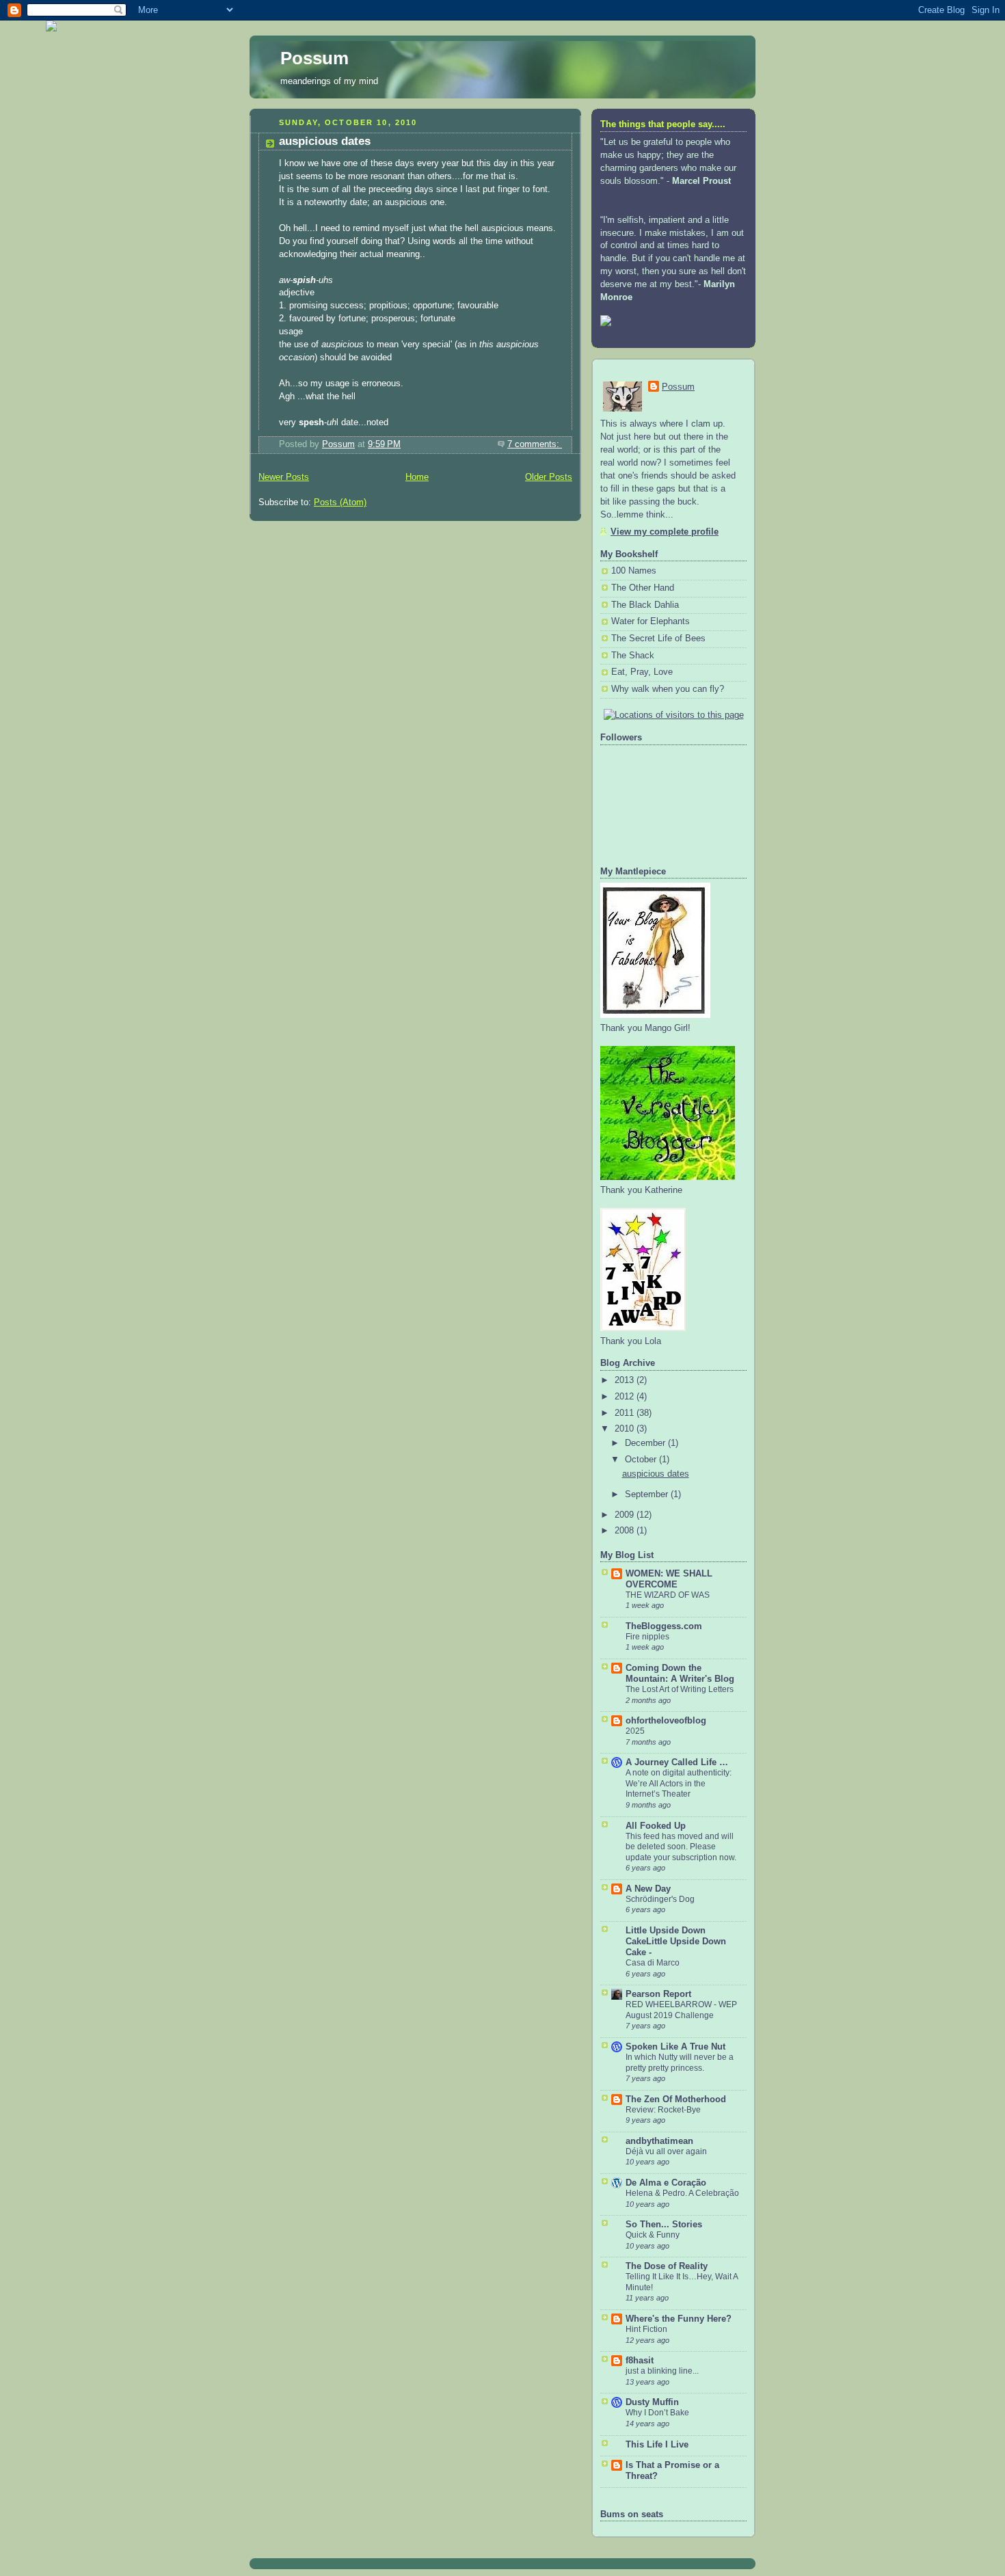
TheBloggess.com (664, 1626)
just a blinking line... (662, 2371)
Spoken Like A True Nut (675, 2047)
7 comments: (535, 444)
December (646, 1443)
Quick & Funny (653, 2235)
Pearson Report (658, 1994)
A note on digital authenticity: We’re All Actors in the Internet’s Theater (679, 1783)
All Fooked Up (656, 1826)
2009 (626, 1515)
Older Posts (549, 477)
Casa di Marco (653, 1963)
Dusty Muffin (652, 2402)
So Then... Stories (664, 2225)
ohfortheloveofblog (666, 1721)
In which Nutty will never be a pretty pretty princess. (680, 2063)
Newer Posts (284, 477)
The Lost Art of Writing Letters (680, 1689)
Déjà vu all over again (666, 2151)
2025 (635, 1731)
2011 (626, 1413)
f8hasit (640, 2361)
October (642, 1460)
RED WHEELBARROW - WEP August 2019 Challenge (681, 2010)
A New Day (648, 1889)
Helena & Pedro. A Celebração (682, 2193)
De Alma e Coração (666, 2183)
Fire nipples (647, 1637)
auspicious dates (325, 141)
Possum (314, 58)
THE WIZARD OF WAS (668, 1595)
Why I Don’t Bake (657, 2413)
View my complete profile (665, 532)
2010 (626, 1429)
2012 (626, 1397)
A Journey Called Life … (677, 1762)
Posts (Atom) (340, 502)
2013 (626, 1380)
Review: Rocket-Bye (663, 2110)
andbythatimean (659, 2141)
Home (417, 477)
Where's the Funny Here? (679, 2319)
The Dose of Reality (667, 2266)
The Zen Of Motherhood (676, 2099)
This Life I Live (657, 2445)
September (648, 1494)
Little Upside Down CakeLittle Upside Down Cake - (676, 1942)
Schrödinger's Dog (660, 1899)
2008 (626, 1531)
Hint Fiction (646, 2329)
